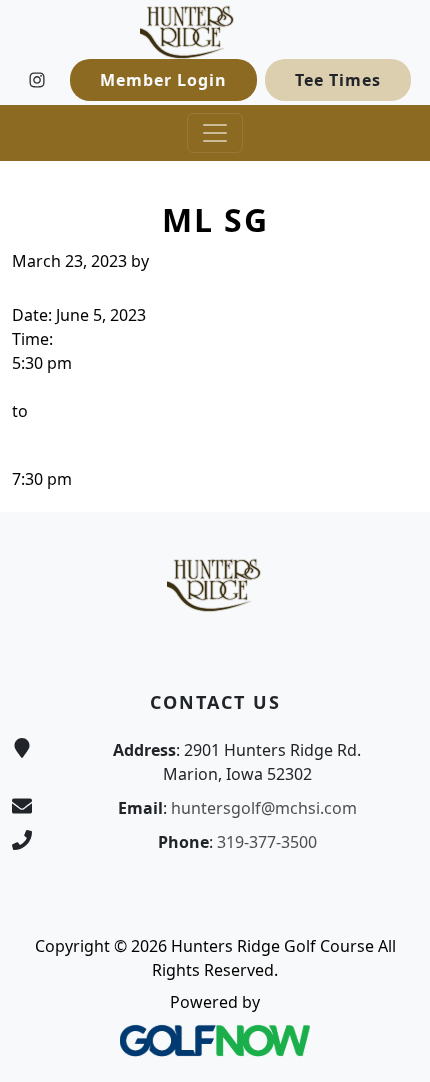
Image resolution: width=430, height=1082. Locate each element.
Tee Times (338, 80)
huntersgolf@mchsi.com (264, 808)
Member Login (163, 80)
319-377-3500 (267, 842)
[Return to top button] (391, 474)
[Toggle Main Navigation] (215, 133)
